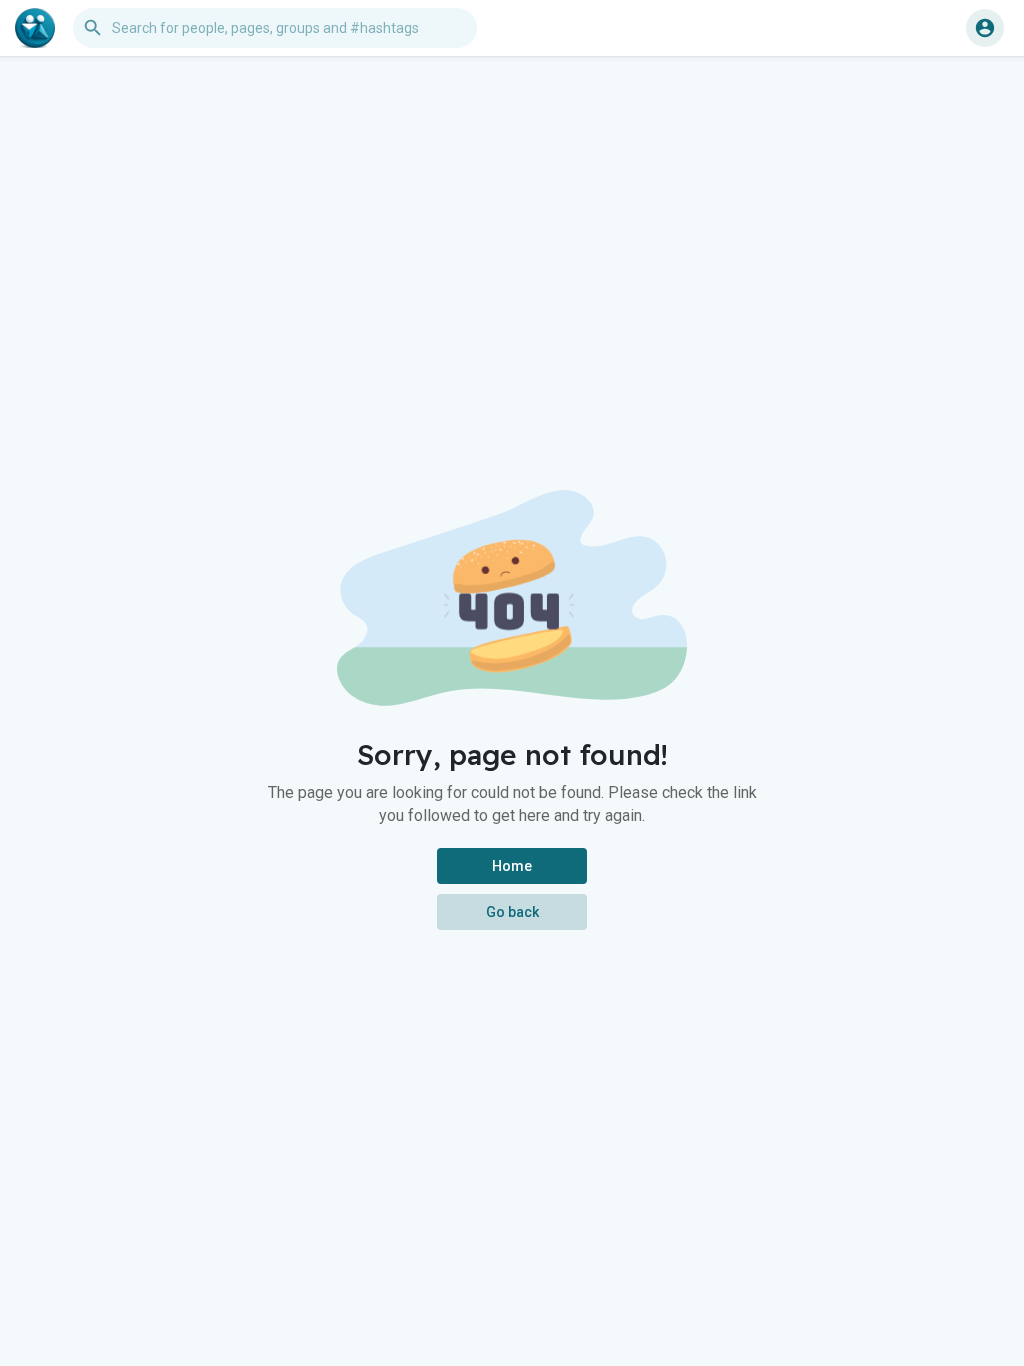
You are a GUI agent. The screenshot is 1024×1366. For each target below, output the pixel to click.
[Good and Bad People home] (35, 28)
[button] (985, 28)
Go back (512, 912)
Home (512, 866)
